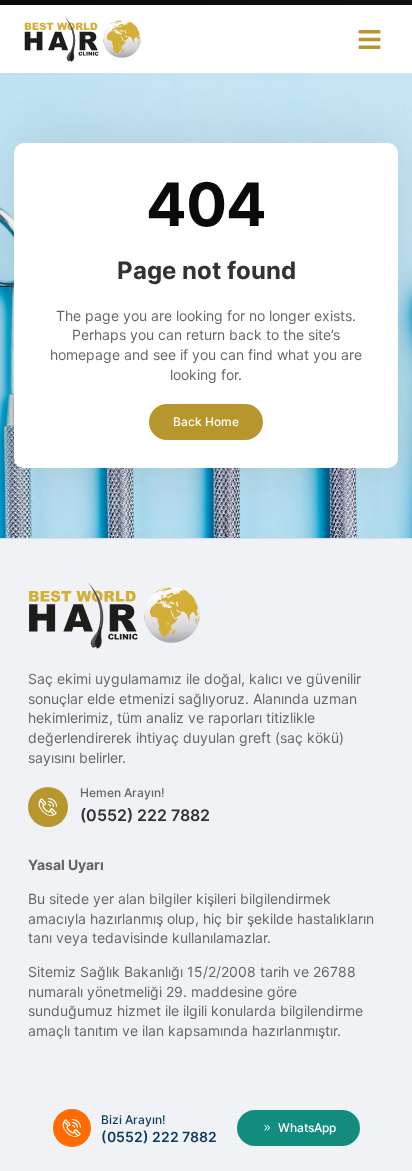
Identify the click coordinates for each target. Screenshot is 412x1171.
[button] (370, 39)
